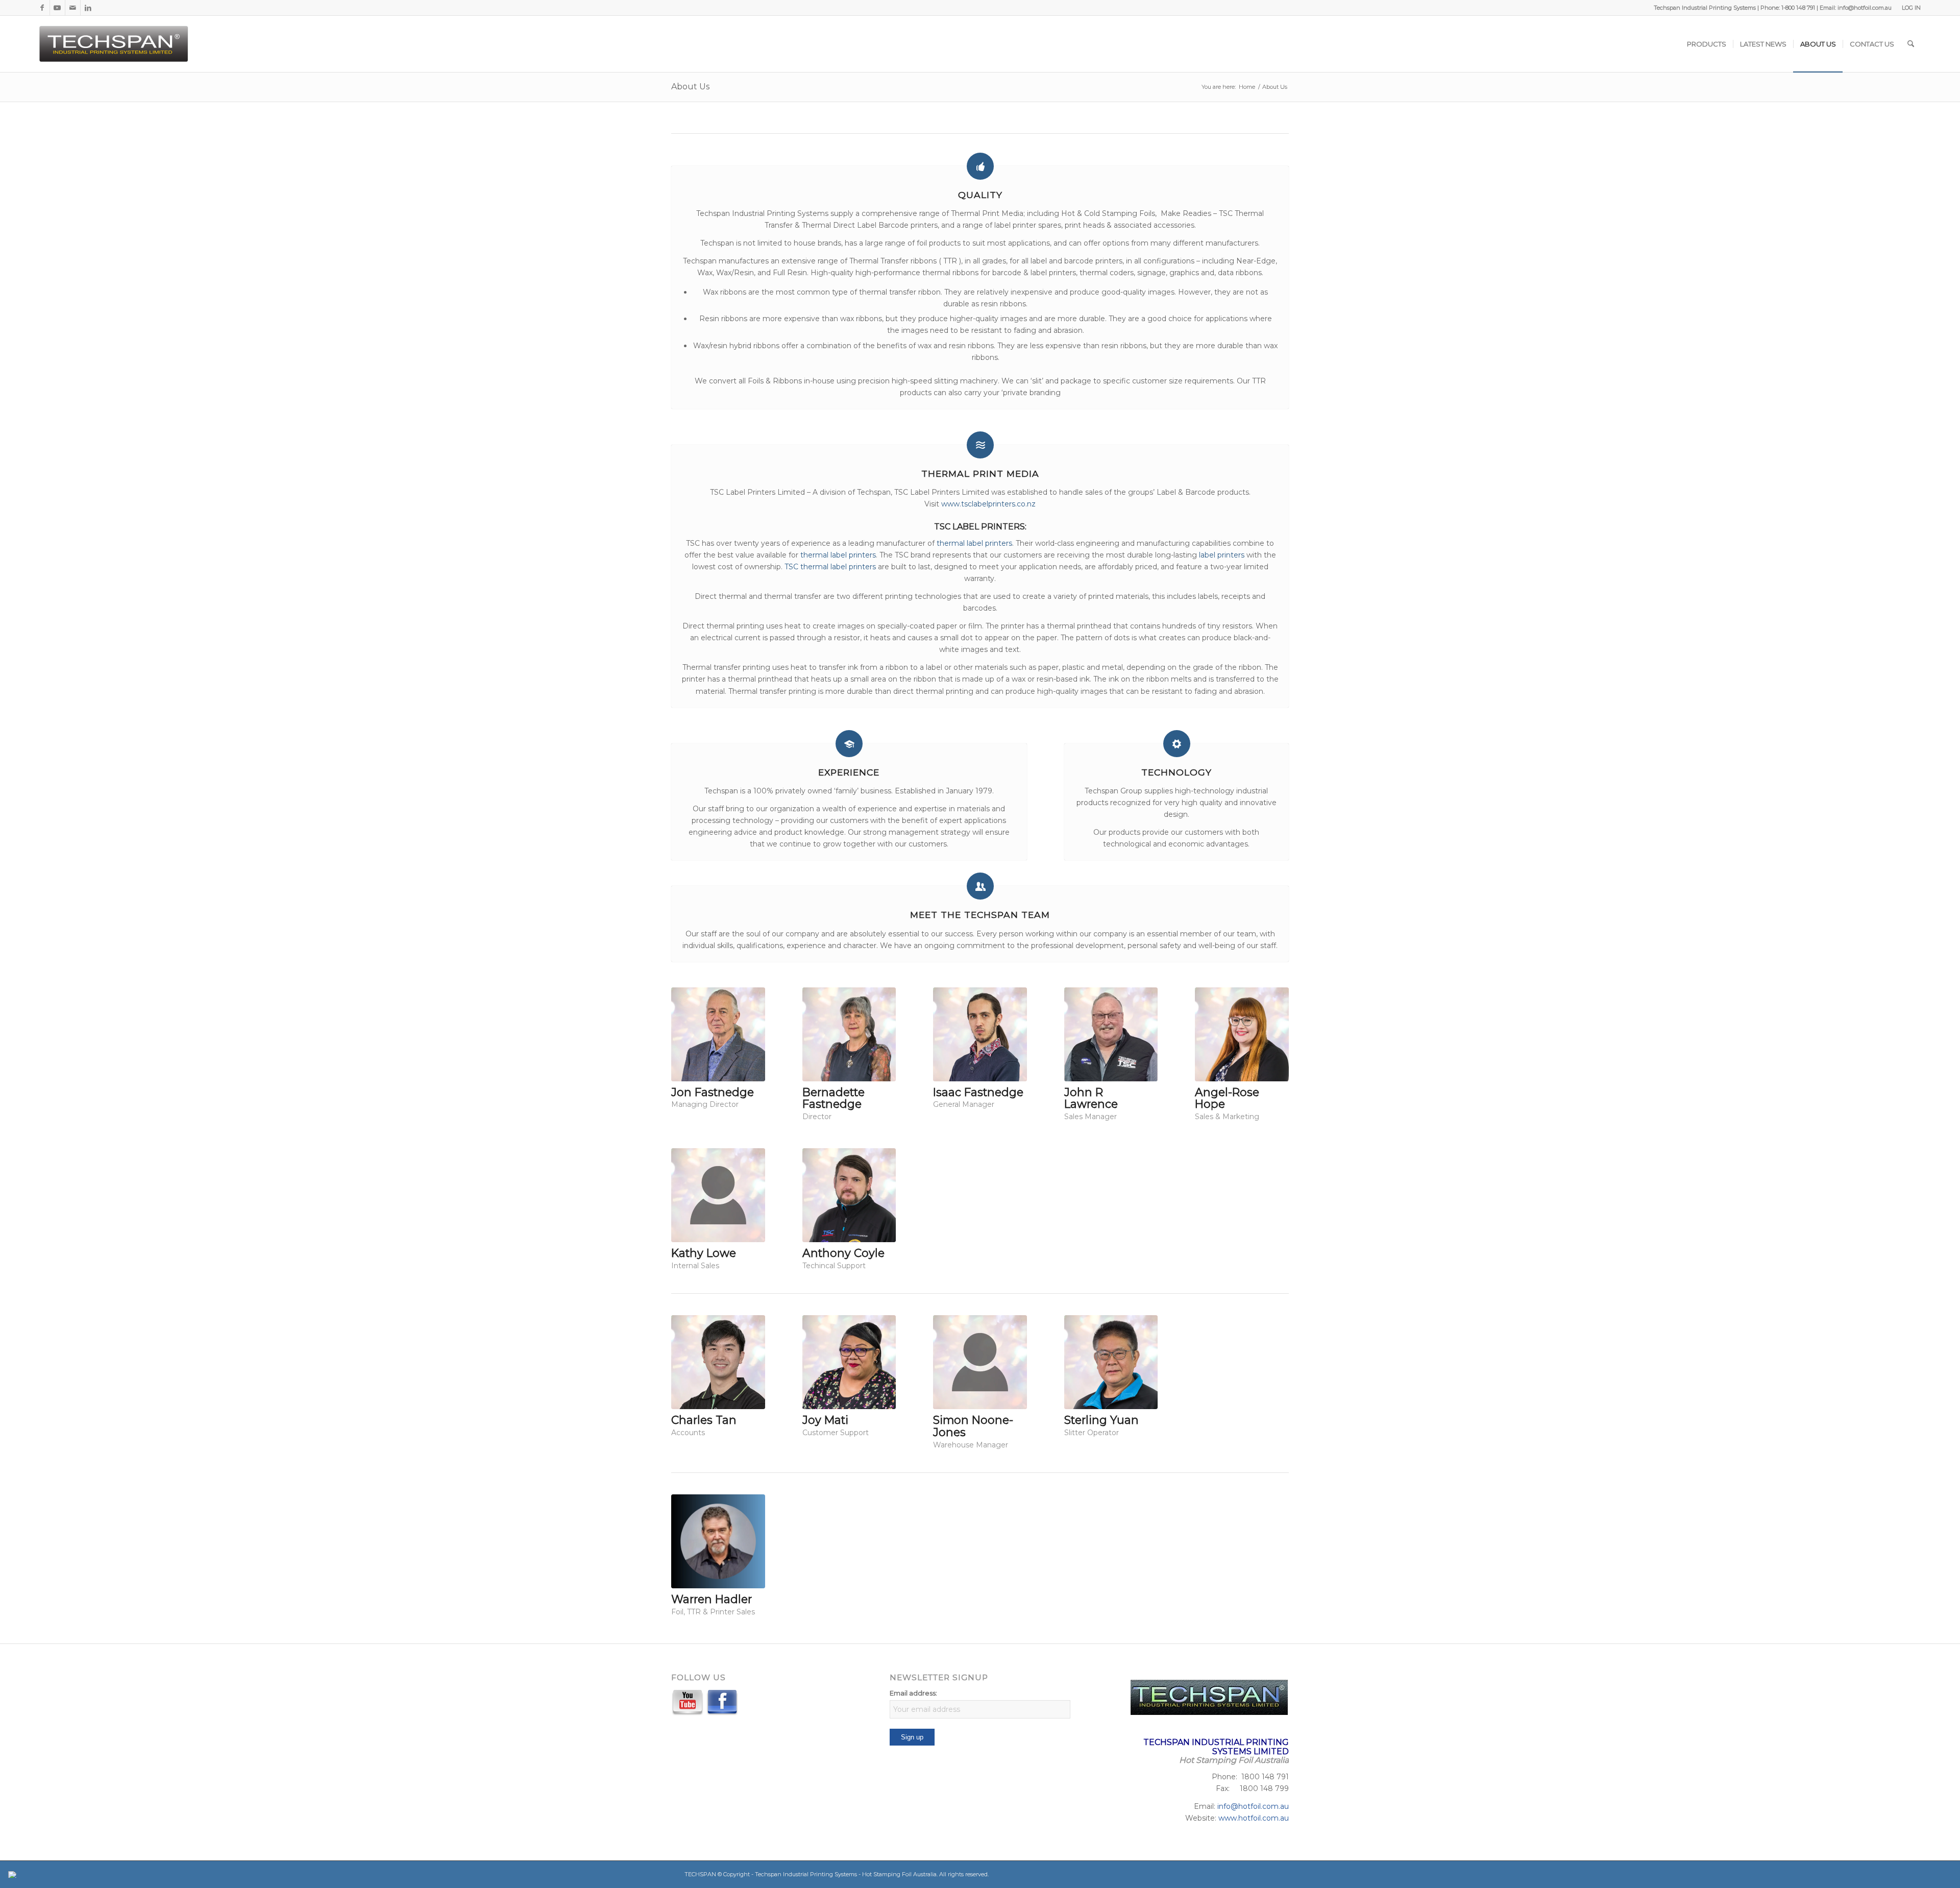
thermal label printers (974, 543)
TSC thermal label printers (829, 567)
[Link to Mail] (73, 8)
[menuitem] (1909, 8)
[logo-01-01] (115, 44)
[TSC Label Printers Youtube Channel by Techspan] (688, 1704)
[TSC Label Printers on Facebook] (722, 1704)
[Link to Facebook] (42, 8)
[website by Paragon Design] (14, 1874)
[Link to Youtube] (57, 8)
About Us (690, 87)
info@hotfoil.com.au (1253, 1806)
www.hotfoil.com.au (1254, 1818)
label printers (1222, 555)
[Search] (1911, 44)
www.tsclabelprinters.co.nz (988, 504)
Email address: (913, 1693)
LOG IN (1911, 8)
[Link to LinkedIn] (88, 8)
